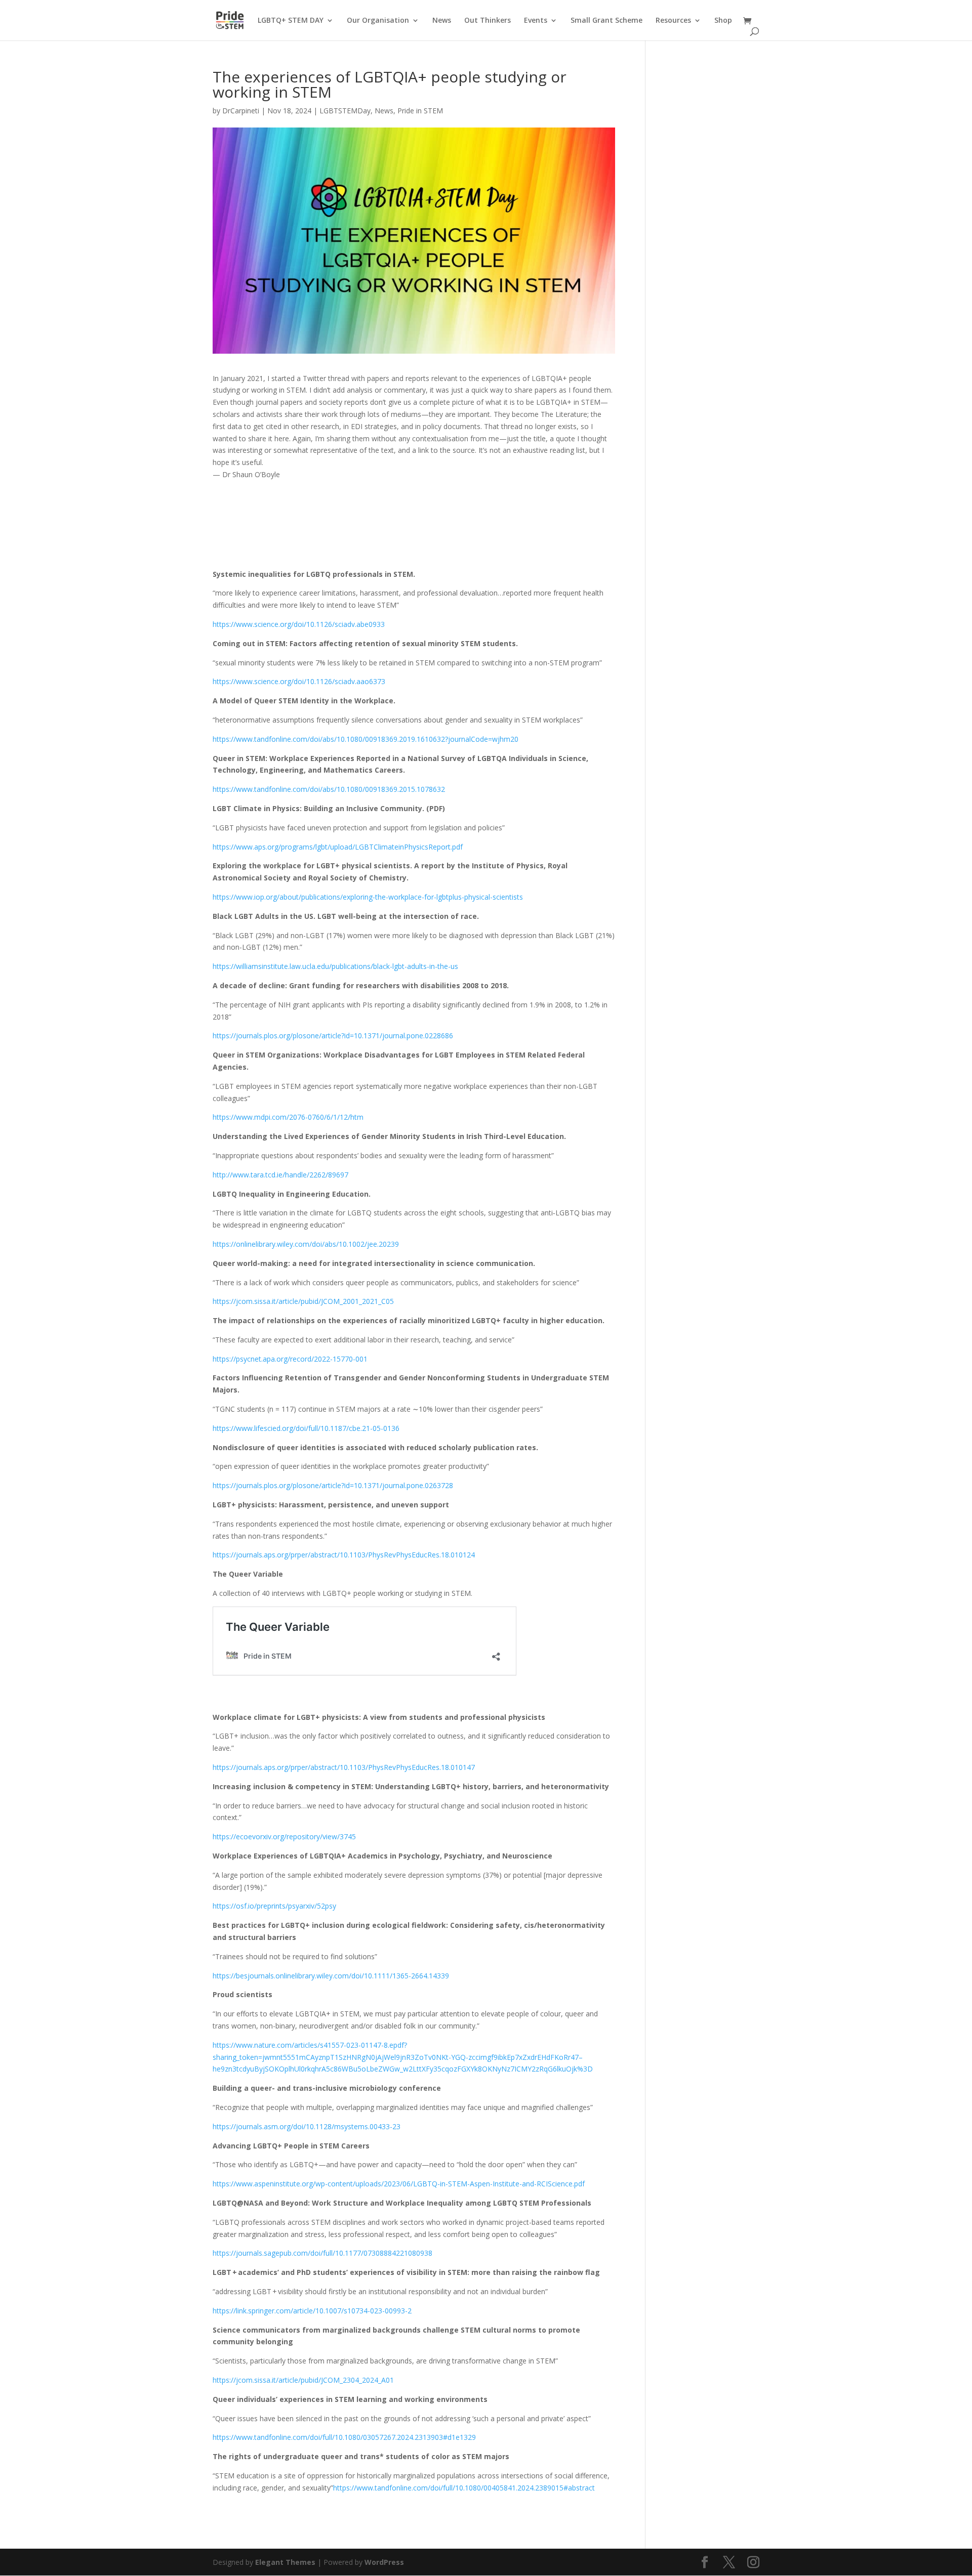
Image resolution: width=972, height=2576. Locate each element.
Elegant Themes (285, 2562)
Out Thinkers (488, 21)
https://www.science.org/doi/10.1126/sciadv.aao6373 (299, 681)
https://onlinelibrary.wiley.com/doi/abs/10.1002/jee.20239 (306, 1244)
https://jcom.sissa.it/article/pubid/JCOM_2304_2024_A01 (303, 2380)
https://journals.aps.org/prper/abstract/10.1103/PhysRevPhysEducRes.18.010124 (344, 1555)
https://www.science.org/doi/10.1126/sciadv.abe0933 (299, 624)
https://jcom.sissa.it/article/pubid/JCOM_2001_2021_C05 (303, 1301)
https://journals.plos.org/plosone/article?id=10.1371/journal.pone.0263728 (333, 1485)
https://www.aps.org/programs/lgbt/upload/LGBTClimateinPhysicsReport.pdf (338, 847)
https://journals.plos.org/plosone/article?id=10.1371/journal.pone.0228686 (333, 1036)
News (442, 21)
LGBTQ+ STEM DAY (291, 21)
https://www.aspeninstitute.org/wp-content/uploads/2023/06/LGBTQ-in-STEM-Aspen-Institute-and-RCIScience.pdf (399, 2184)
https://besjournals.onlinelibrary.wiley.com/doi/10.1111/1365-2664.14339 (331, 1976)
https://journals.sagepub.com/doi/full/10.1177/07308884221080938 (322, 2253)
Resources (673, 21)
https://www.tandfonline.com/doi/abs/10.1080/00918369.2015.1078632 (329, 789)
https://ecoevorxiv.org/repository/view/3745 (284, 1836)
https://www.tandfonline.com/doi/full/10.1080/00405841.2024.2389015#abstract (464, 2488)
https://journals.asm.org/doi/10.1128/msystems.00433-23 (307, 2126)
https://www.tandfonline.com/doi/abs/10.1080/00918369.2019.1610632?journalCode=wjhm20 (366, 739)
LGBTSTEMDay (345, 111)
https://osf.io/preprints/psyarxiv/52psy (274, 1906)
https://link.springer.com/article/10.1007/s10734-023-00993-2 (312, 2311)
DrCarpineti (241, 111)
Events (536, 21)
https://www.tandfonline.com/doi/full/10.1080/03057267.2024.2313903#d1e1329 (344, 2437)
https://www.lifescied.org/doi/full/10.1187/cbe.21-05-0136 (306, 1428)
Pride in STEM (420, 111)
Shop (723, 21)
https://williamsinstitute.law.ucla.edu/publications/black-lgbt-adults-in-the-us (335, 966)
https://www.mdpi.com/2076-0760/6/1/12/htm (288, 1117)
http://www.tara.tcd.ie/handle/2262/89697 (280, 1175)
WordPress (384, 2562)
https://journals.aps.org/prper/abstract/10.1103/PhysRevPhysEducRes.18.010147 (344, 1767)
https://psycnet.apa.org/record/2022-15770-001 (290, 1359)
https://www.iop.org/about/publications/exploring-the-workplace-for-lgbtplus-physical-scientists (368, 897)
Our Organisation (378, 21)
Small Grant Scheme (606, 21)
